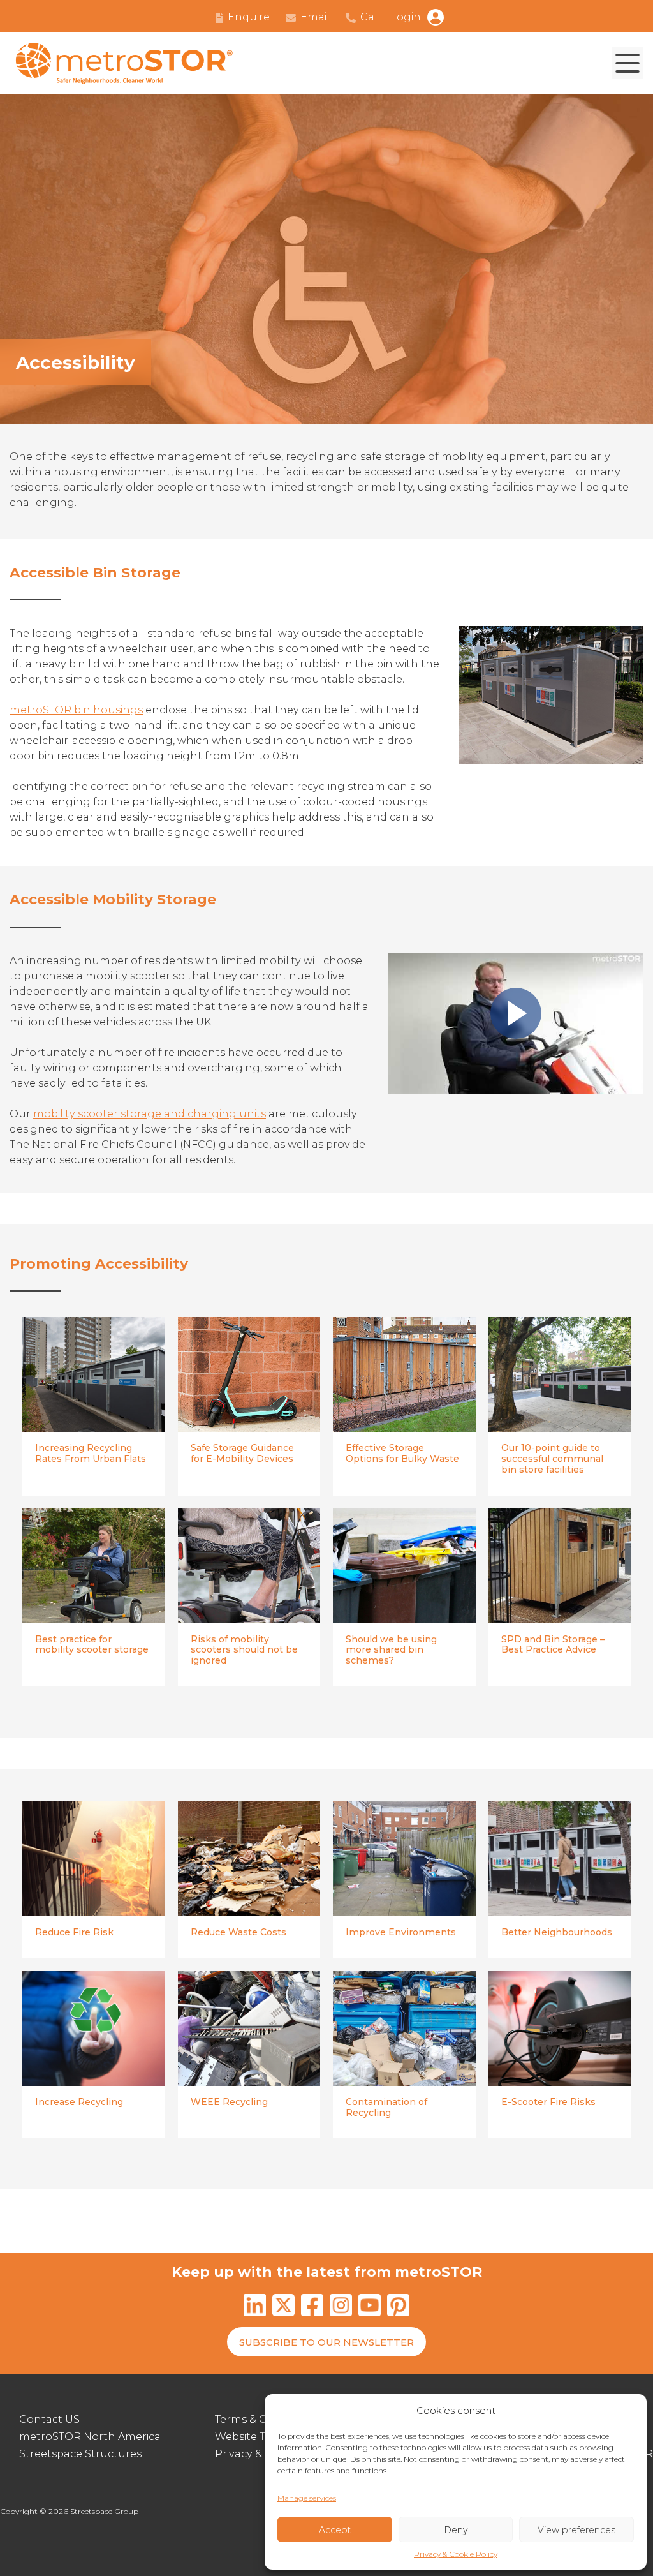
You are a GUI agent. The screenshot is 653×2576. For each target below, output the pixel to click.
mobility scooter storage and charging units (150, 1114)
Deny (456, 2530)
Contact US (49, 2419)
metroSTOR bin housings (76, 710)
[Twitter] (283, 2307)
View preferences (576, 2530)
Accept (335, 2530)
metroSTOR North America (90, 2437)
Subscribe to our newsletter (326, 2342)
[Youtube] (370, 2307)
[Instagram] (341, 2307)
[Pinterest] (398, 2307)
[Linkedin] (255, 2307)
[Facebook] (312, 2307)
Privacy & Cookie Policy (456, 2554)
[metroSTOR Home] (124, 63)
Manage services (307, 2498)
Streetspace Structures (80, 2454)
